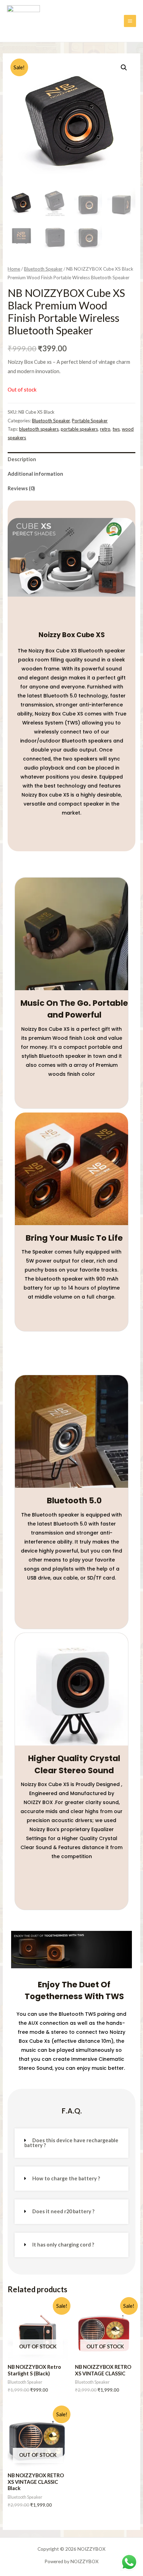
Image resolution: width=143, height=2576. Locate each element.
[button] (71, 2143)
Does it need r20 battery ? (63, 2211)
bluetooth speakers (39, 429)
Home (14, 269)
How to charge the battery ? (66, 2178)
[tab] (71, 459)
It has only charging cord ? (63, 2245)
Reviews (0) (21, 488)
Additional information (35, 474)
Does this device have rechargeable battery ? (71, 2143)
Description (22, 459)
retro (105, 429)
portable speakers (79, 429)
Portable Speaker (90, 421)
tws (116, 429)
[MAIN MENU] (130, 21)
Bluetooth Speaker (43, 269)
